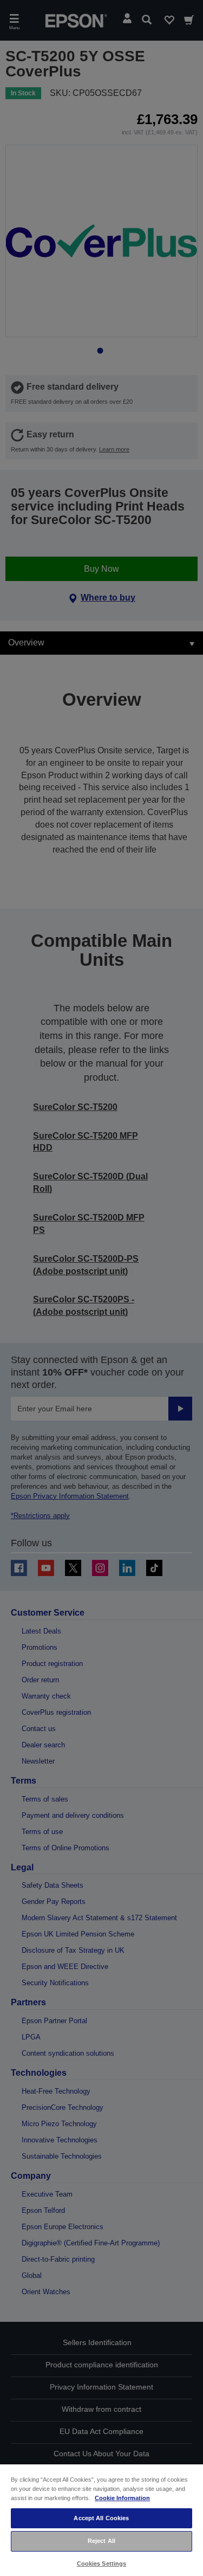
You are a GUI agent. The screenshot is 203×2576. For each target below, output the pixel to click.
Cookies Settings (102, 2564)
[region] (101, 2520)
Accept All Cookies (101, 2518)
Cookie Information (122, 2498)
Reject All (101, 2541)
